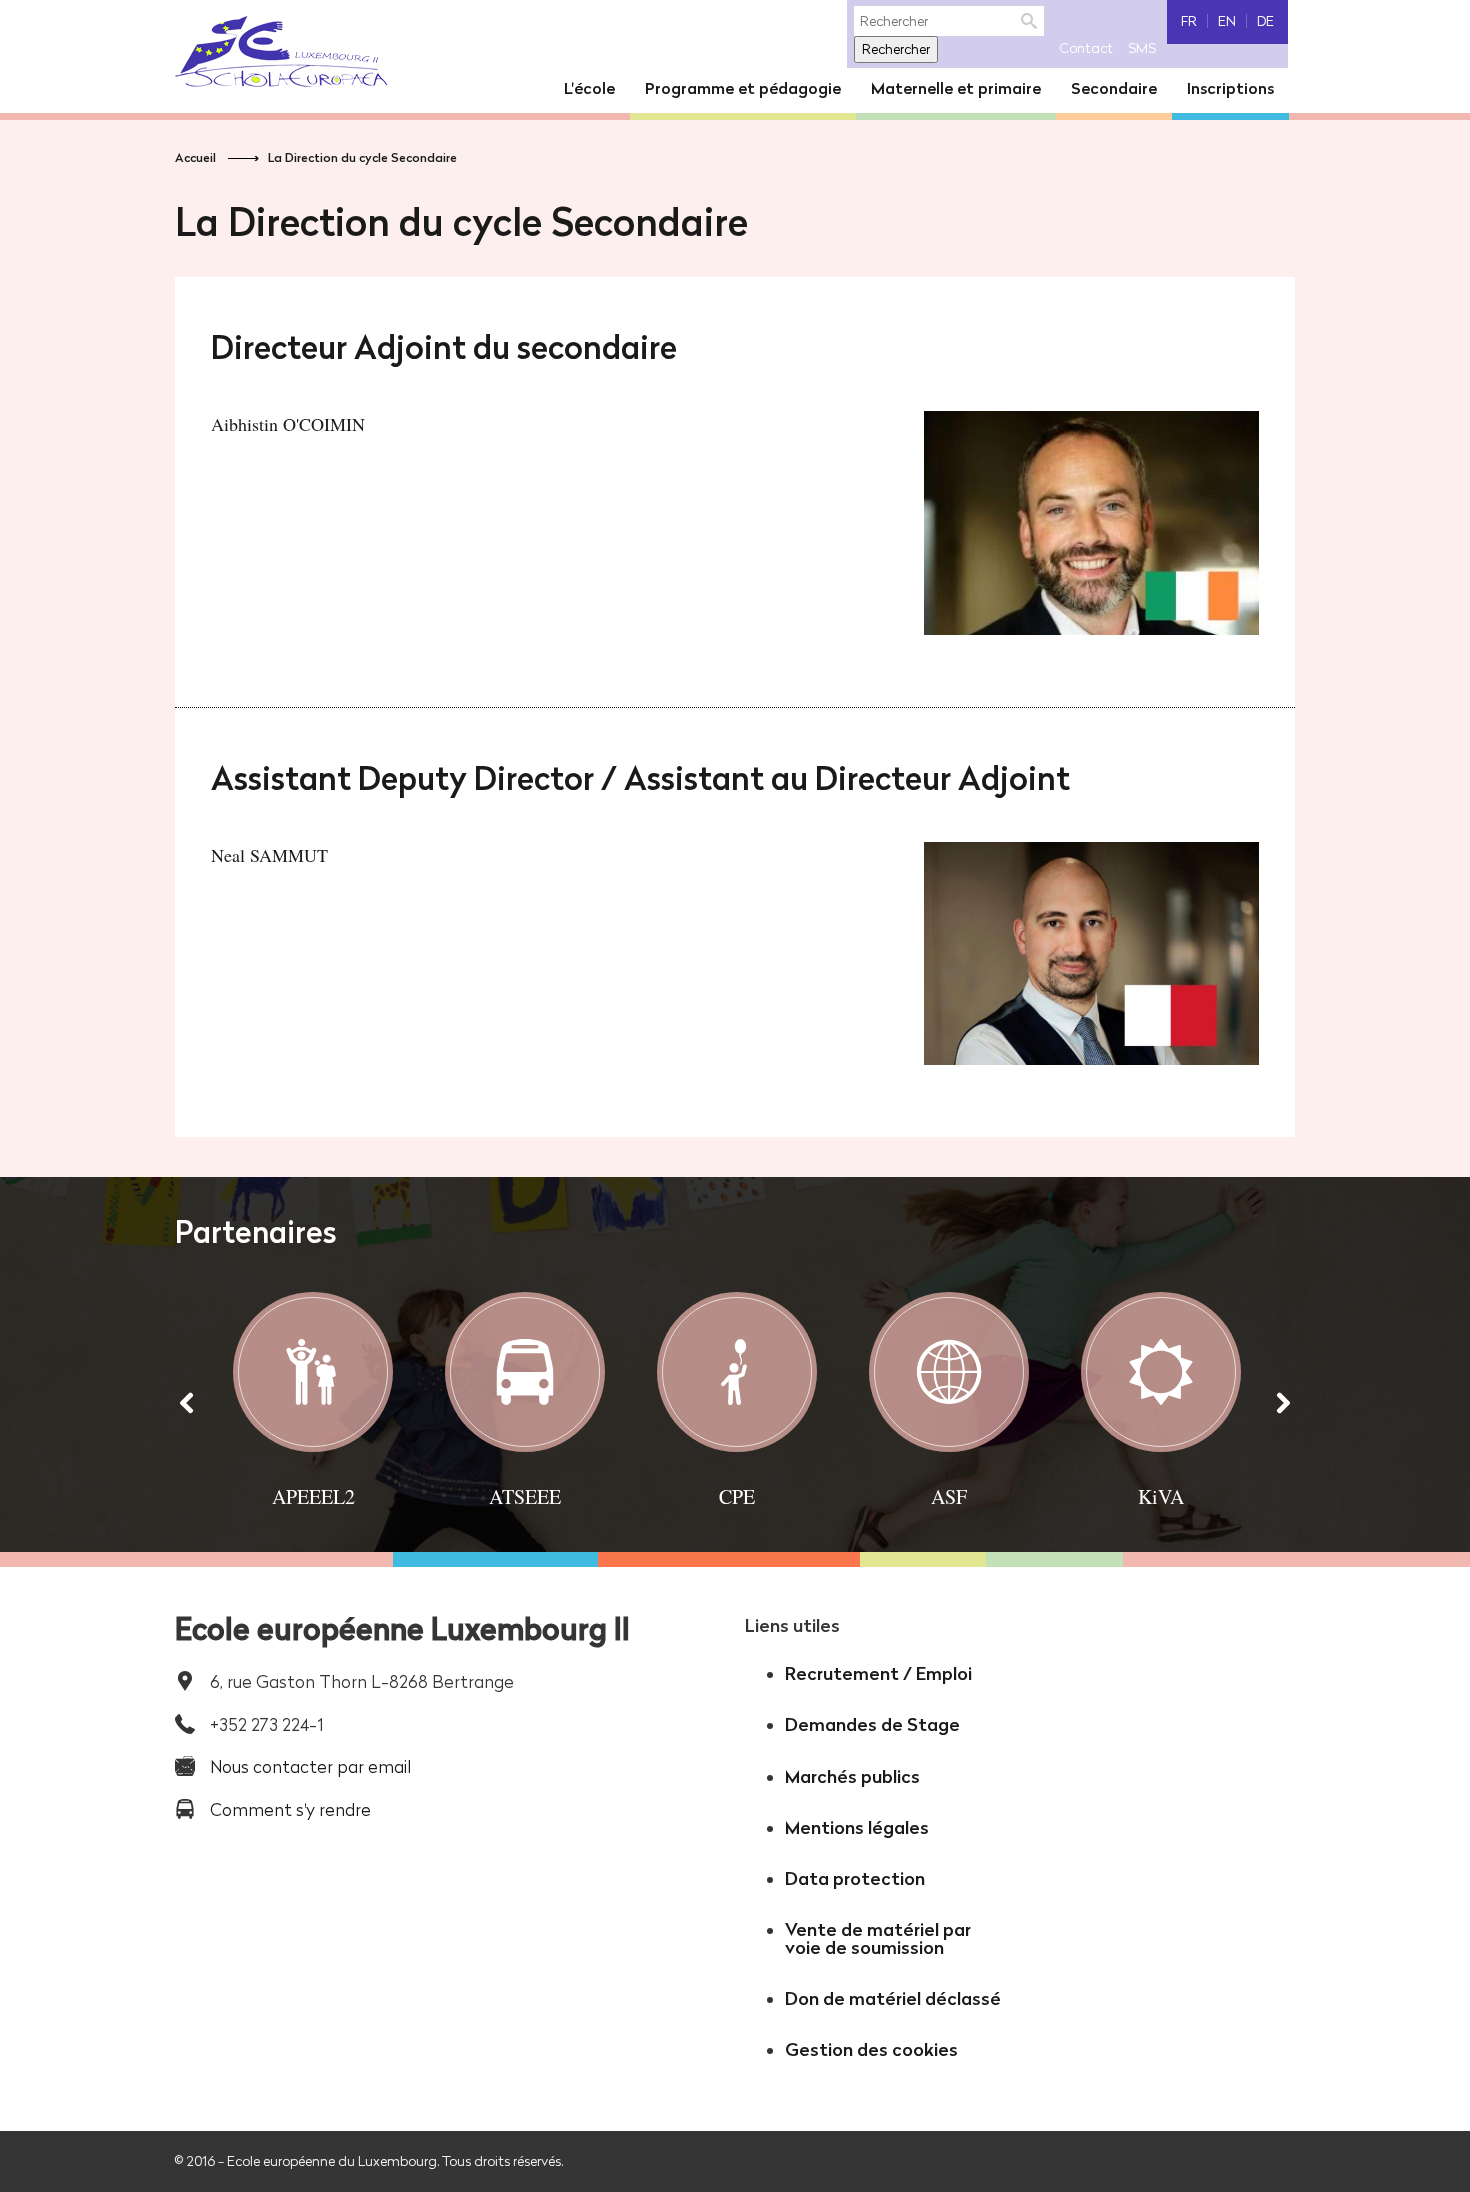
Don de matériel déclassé (893, 1998)
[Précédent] (187, 1402)
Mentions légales (857, 1827)
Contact (1086, 48)
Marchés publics (852, 1776)
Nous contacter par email (310, 1766)
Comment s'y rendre (290, 1809)
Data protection (855, 1878)
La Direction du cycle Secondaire (362, 157)
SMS (1142, 48)
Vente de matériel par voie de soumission (878, 1938)
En (1227, 21)
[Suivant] (1283, 1402)
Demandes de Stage (872, 1724)
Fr (1189, 21)
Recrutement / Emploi (878, 1673)
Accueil (195, 157)
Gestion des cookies (871, 2049)
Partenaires (256, 1232)
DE (1265, 21)
